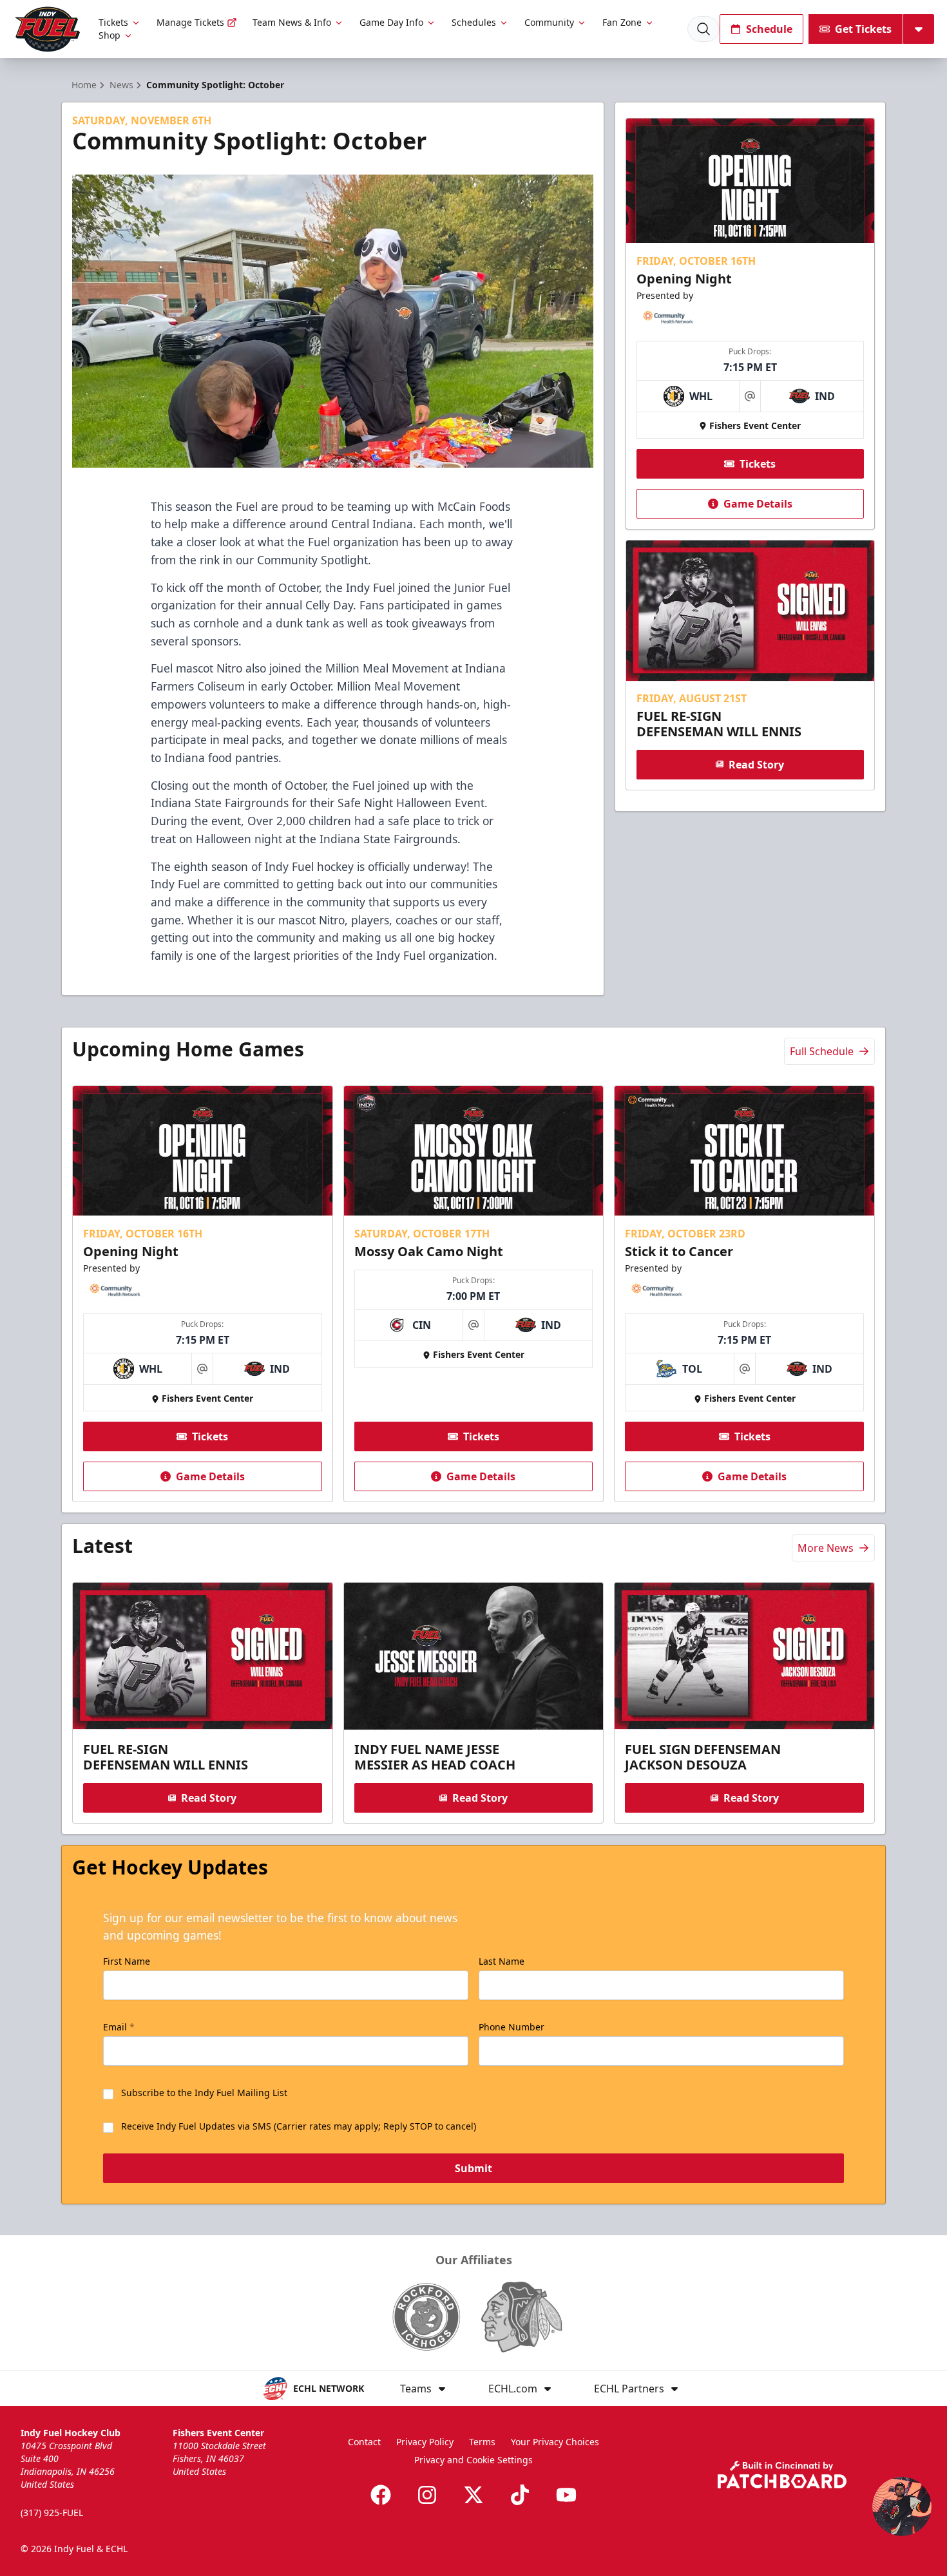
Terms (482, 2442)
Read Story (756, 764)
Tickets (113, 22)
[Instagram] (427, 2495)
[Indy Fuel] (47, 29)
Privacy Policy (425, 2442)
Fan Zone (622, 22)
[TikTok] (520, 2495)
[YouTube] (566, 2495)
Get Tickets (863, 29)
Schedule (769, 29)
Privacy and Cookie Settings (473, 2460)
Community (549, 22)
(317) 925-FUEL (52, 2513)
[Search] (703, 29)
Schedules (474, 22)
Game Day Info (391, 22)
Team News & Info (292, 22)
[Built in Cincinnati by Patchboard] (782, 2475)
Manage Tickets (190, 22)
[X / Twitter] (473, 2495)
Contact (364, 2442)
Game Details (758, 504)
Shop (110, 35)
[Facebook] (381, 2495)
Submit (473, 2168)
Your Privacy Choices (555, 2442)
